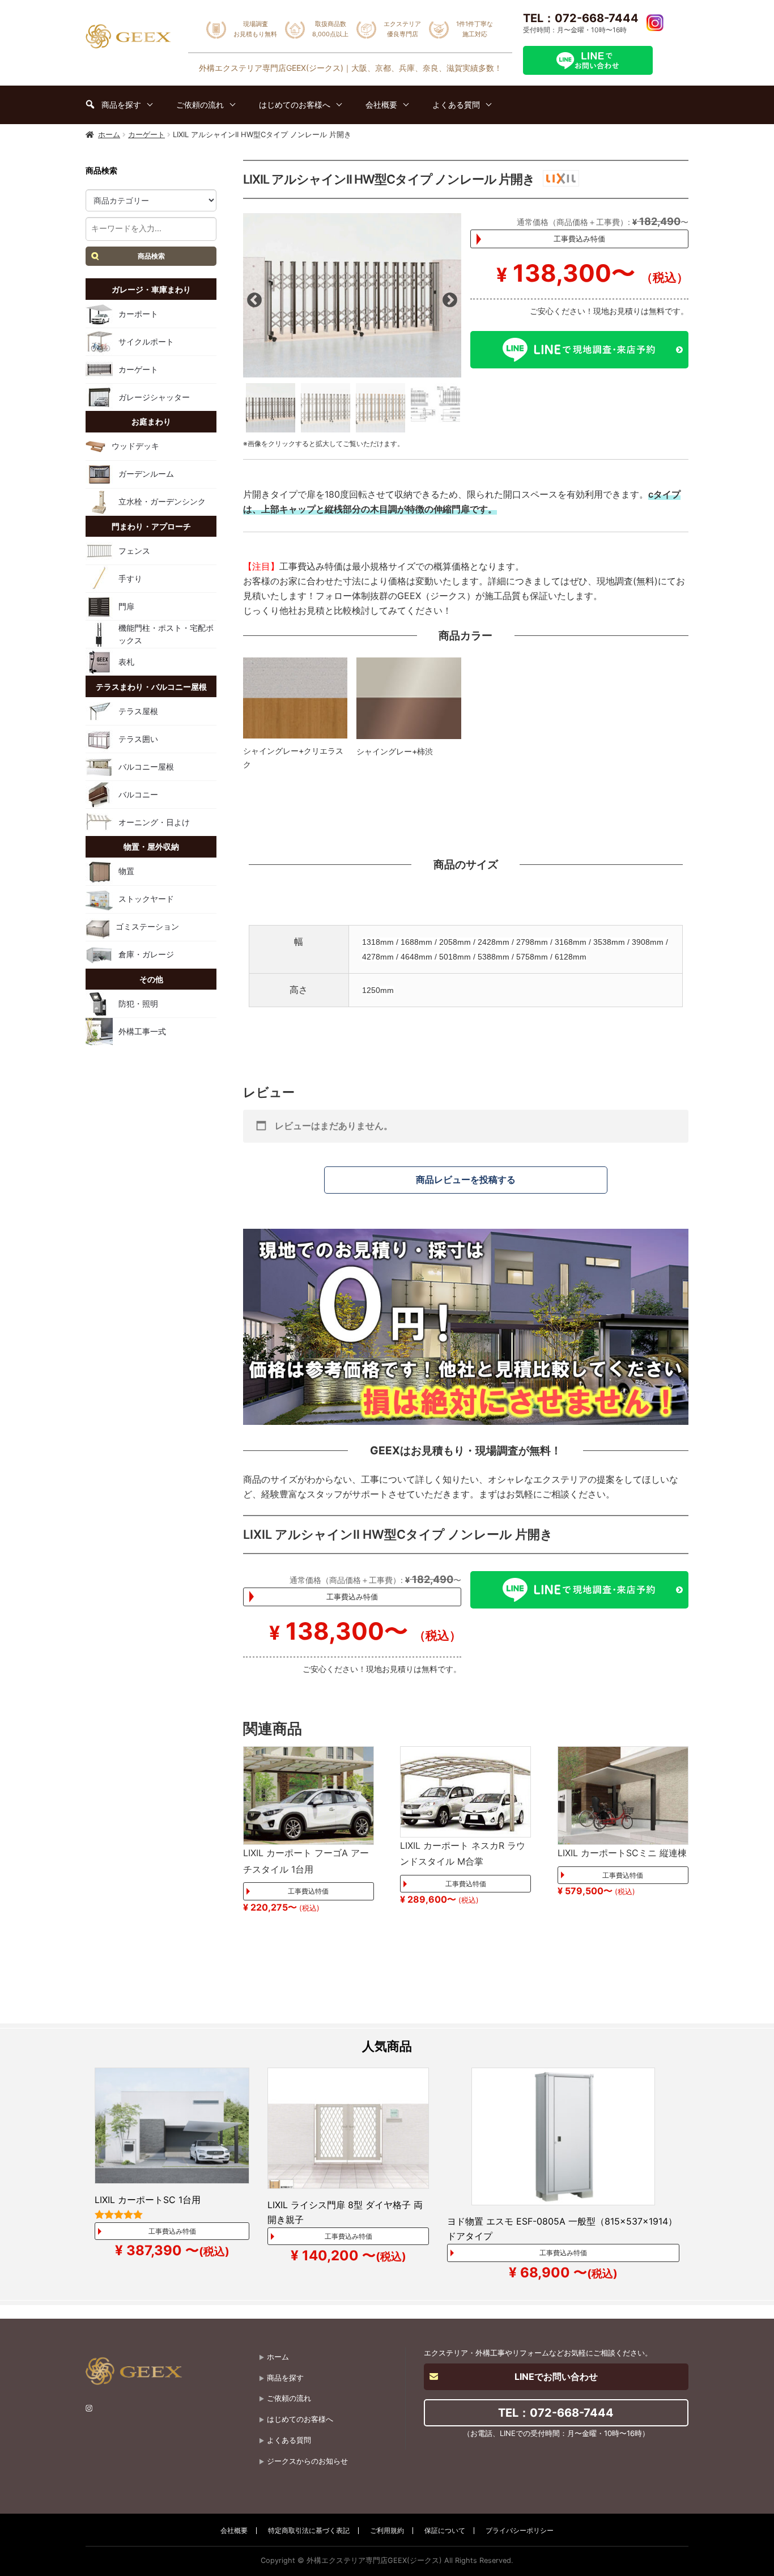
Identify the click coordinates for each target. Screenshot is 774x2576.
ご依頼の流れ (289, 2398)
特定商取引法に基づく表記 (309, 2530)
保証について (445, 2530)
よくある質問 (289, 2440)
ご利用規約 (387, 2530)
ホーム (109, 134)
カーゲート (146, 134)
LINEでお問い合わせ (556, 2376)
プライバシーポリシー (520, 2530)
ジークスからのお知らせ (307, 2461)
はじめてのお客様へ (300, 2419)
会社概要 (234, 2530)
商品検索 (151, 256)
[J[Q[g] (352, 295)
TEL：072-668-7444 (581, 18)
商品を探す (285, 2378)
